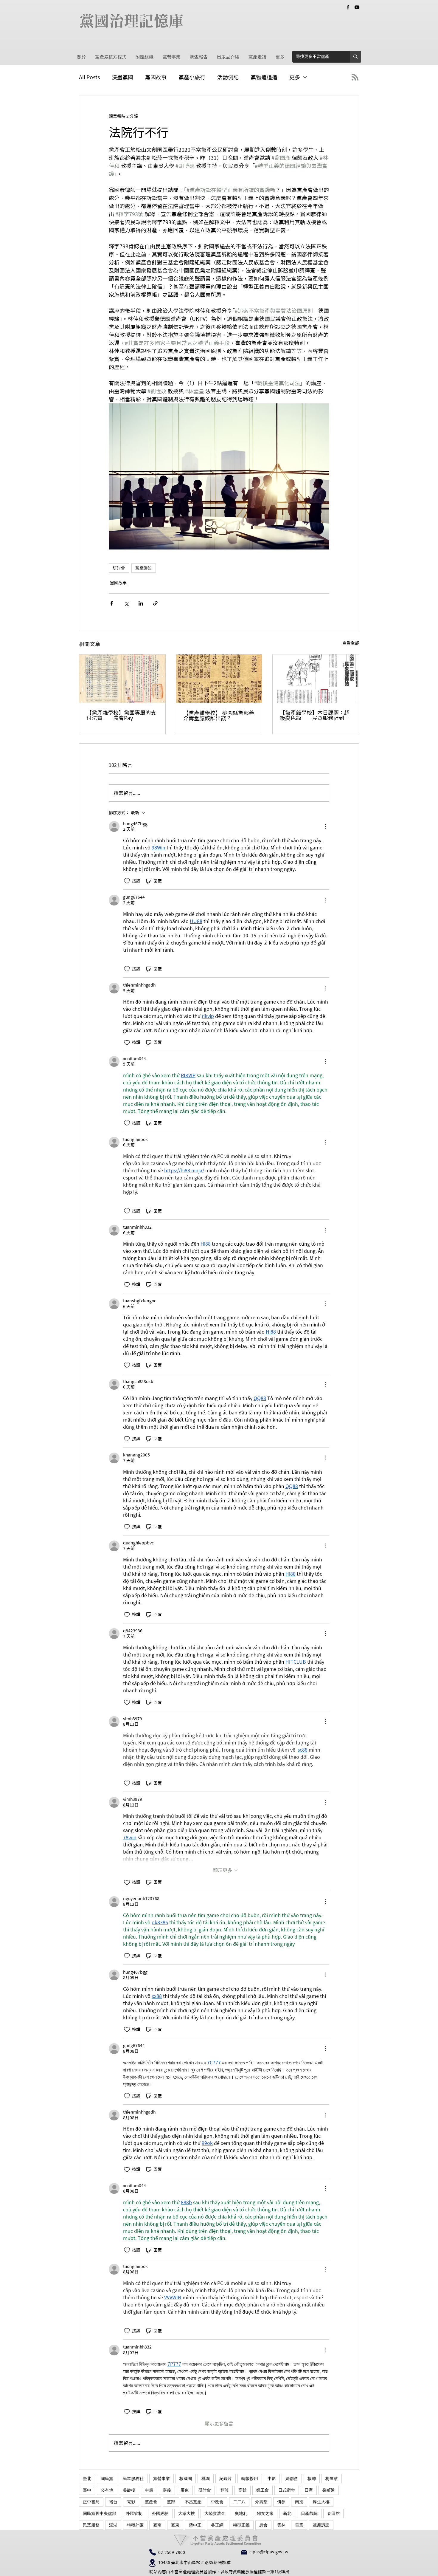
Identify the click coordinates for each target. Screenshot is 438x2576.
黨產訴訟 (144, 568)
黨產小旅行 (192, 77)
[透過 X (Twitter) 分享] (126, 603)
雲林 (281, 2525)
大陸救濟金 (215, 2513)
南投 (299, 2502)
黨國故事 (156, 77)
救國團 (186, 2479)
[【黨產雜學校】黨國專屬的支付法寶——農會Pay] (122, 679)
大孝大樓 (187, 2513)
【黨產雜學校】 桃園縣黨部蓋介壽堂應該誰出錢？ (219, 716)
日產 (309, 2490)
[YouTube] (357, 7)
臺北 (87, 2479)
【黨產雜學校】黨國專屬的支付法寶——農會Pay (121, 715)
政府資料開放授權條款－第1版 (253, 2572)
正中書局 (91, 2502)
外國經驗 (160, 2513)
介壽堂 (261, 2502)
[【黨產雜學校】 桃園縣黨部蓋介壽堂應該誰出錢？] (219, 679)
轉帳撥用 (250, 2479)
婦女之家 (265, 2513)
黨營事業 (161, 2479)
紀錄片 (226, 2479)
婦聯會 (292, 2479)
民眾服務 (91, 2525)
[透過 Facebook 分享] (112, 603)
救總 (312, 2479)
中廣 (149, 2490)
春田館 (333, 2513)
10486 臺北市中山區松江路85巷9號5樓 (194, 2563)
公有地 (107, 2490)
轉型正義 (241, 2525)
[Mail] (244, 2552)
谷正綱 (217, 2525)
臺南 (157, 2525)
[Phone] (153, 2552)
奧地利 (241, 2513)
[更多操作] (326, 826)
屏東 (185, 2490)
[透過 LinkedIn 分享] (141, 603)
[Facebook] (348, 7)
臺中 (87, 2490)
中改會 (217, 2502)
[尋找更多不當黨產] (355, 57)
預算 (225, 2490)
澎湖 (113, 2525)
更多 (295, 77)
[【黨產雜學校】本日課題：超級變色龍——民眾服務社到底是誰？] (316, 679)
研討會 (119, 568)
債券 (281, 2502)
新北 (287, 2513)
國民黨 (107, 2479)
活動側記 (228, 77)
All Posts (89, 77)
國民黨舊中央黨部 (100, 2513)
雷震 (299, 2525)
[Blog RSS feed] (355, 77)
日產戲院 (309, 2513)
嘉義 (167, 2490)
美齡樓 (129, 2490)
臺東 (175, 2525)
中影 (272, 2479)
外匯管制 (134, 2513)
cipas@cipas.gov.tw (269, 2552)
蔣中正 (195, 2525)
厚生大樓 (321, 2502)
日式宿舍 (287, 2490)
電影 (131, 2502)
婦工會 (263, 2490)
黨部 (171, 2502)
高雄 (243, 2490)
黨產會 (151, 2502)
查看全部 (351, 643)
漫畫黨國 (122, 77)
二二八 (239, 2502)
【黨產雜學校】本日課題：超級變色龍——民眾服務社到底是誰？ (315, 715)
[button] (171, 57)
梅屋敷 (332, 2479)
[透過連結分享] (155, 603)
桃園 (206, 2479)
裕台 (113, 2502)
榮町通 (329, 2490)
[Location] (152, 2563)
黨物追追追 (264, 77)
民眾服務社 (133, 2479)
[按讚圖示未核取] (127, 881)
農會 (263, 2525)
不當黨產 (193, 2502)
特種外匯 (135, 2525)
